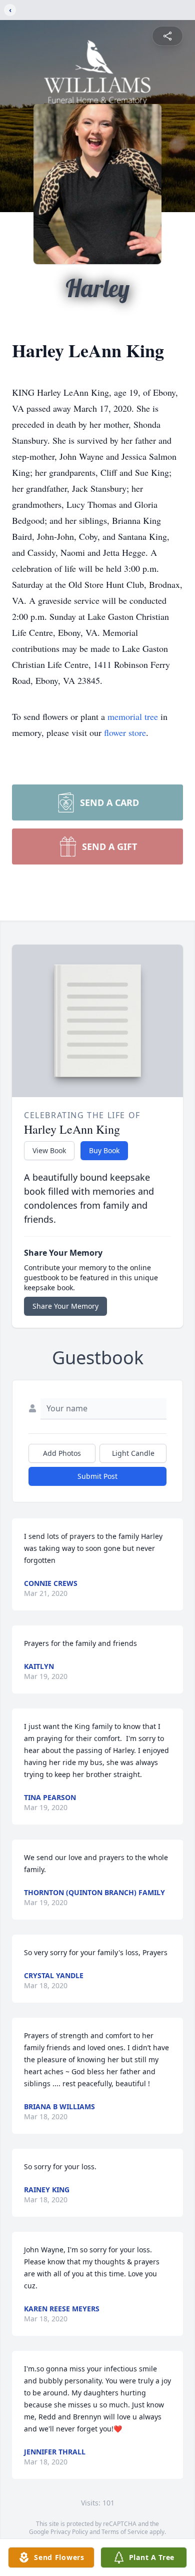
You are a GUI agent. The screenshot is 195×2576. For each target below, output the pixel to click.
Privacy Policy (69, 2532)
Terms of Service (125, 2532)
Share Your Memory (65, 1306)
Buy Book (104, 1150)
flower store (125, 732)
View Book (49, 1150)
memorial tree (133, 716)
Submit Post (97, 1476)
